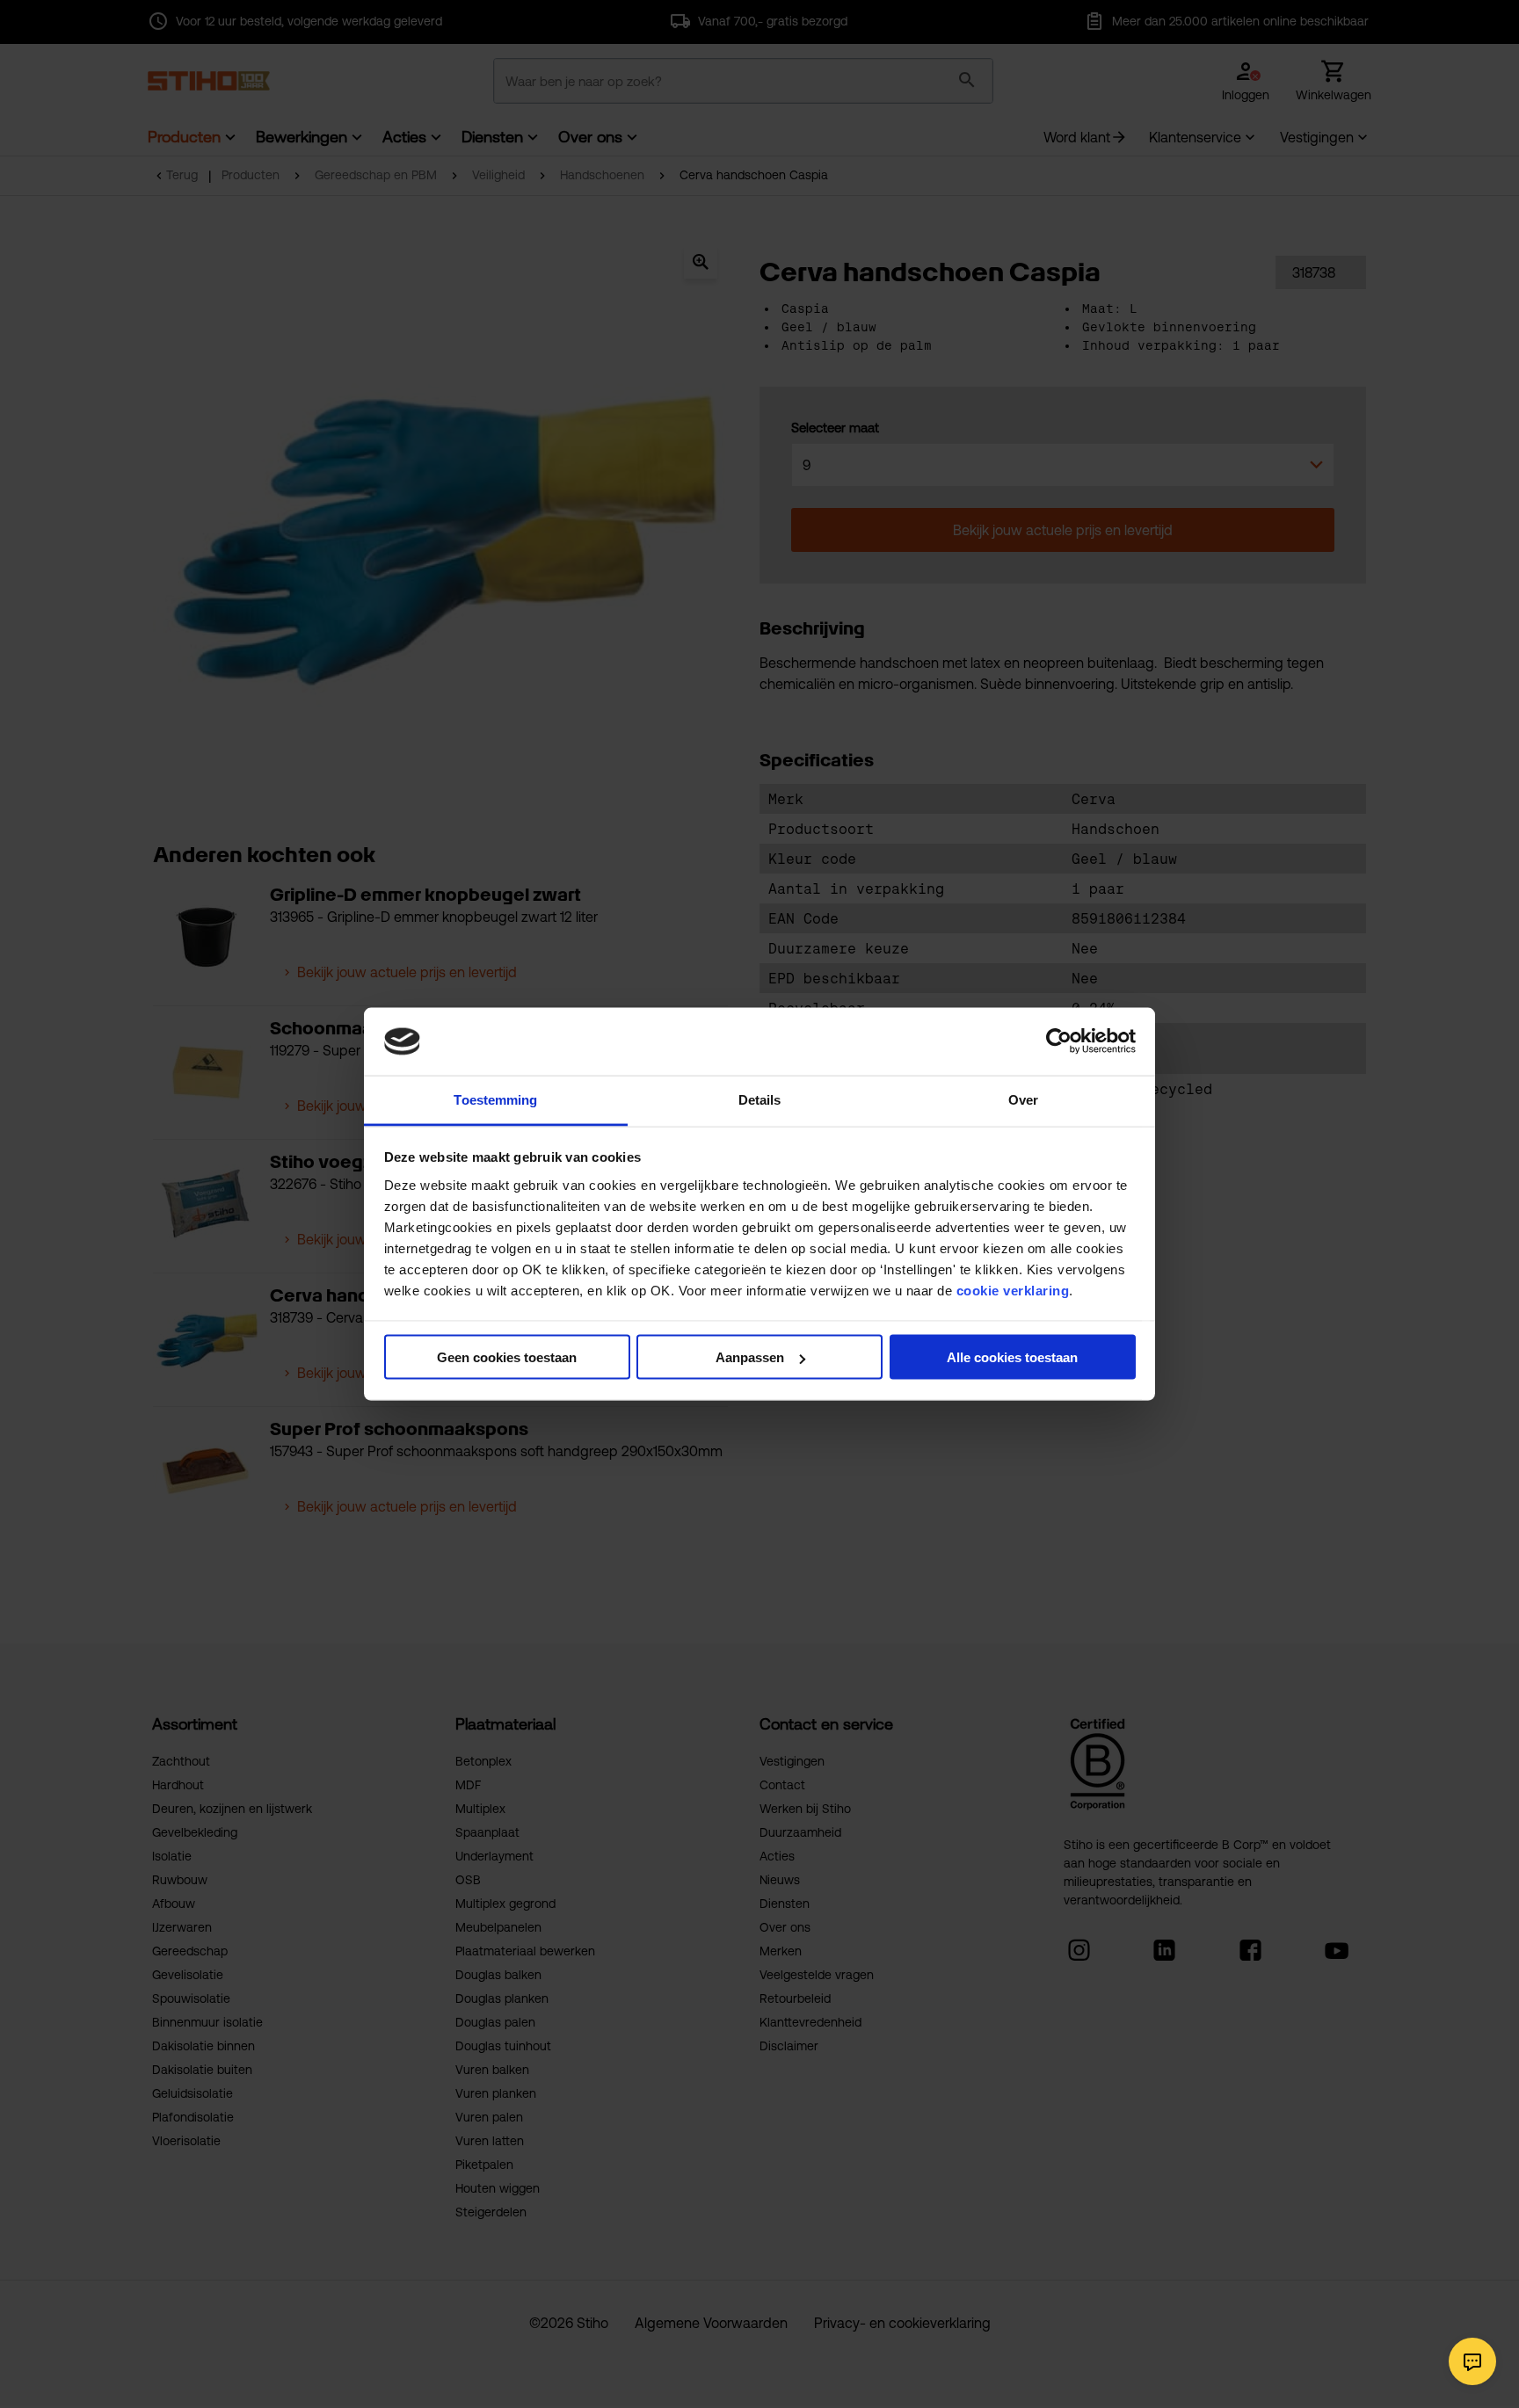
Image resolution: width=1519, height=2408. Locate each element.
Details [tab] (760, 1099)
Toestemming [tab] (495, 1099)
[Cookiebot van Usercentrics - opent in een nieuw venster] (1059, 1041)
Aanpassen (750, 1357)
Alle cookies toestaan (1012, 1357)
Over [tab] (1023, 1099)
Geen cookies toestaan (507, 1357)
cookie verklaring (1013, 1290)
